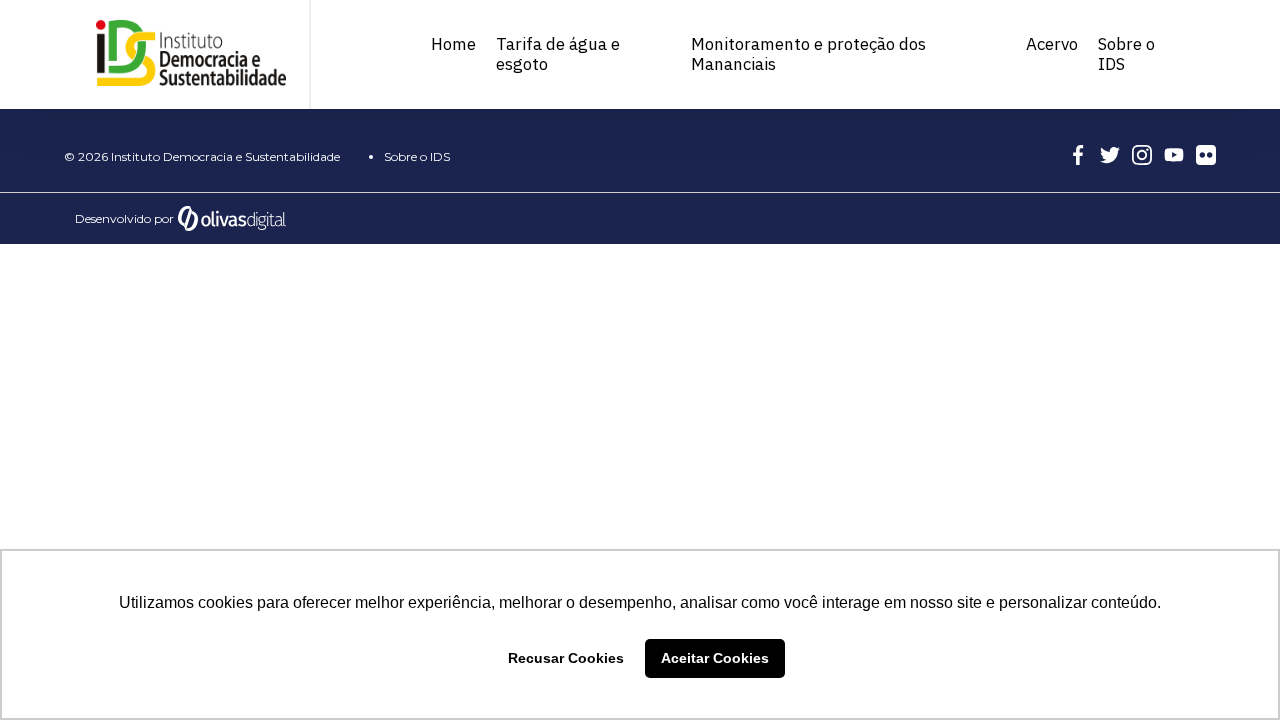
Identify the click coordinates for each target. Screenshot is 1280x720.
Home (453, 44)
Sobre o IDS (1126, 54)
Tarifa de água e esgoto (558, 54)
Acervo (1052, 44)
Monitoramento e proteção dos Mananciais (808, 54)
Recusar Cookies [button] (566, 658)
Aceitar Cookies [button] (715, 658)
